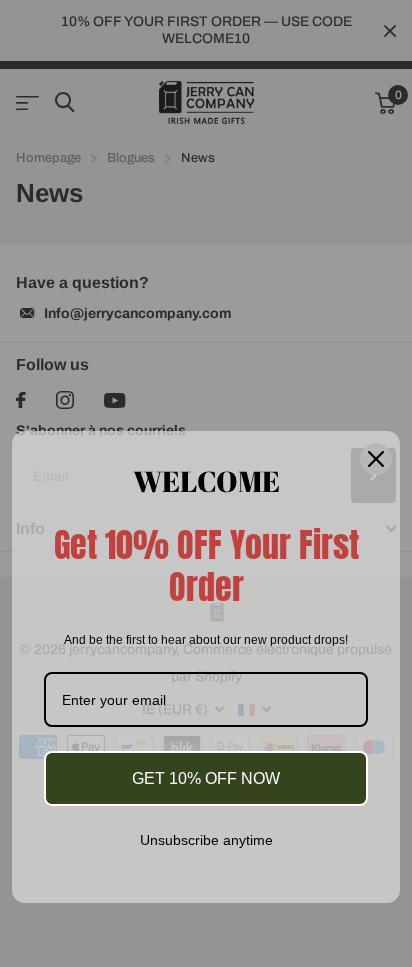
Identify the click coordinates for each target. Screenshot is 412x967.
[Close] (376, 458)
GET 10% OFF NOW (206, 778)
